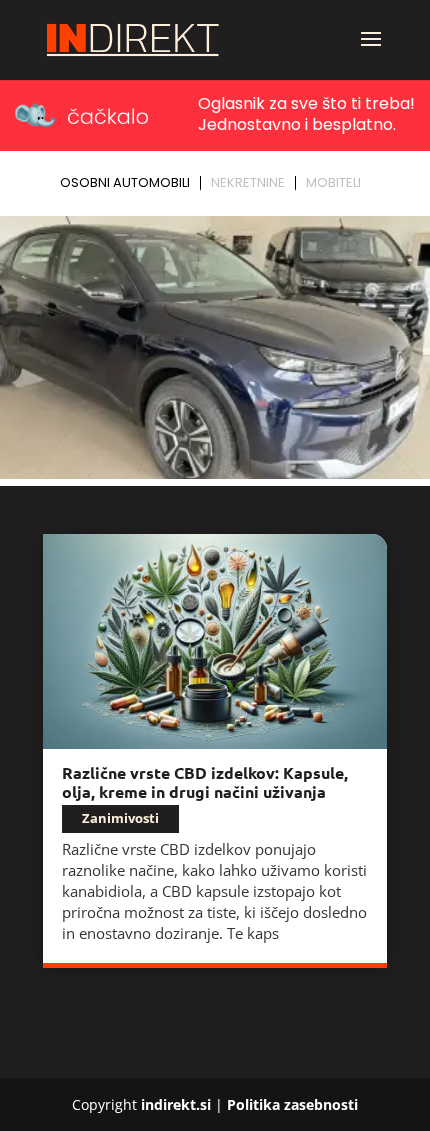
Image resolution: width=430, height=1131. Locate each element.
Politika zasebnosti (292, 1104)
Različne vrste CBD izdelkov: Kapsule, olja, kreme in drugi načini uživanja (205, 782)
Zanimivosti (120, 818)
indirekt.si (176, 1104)
